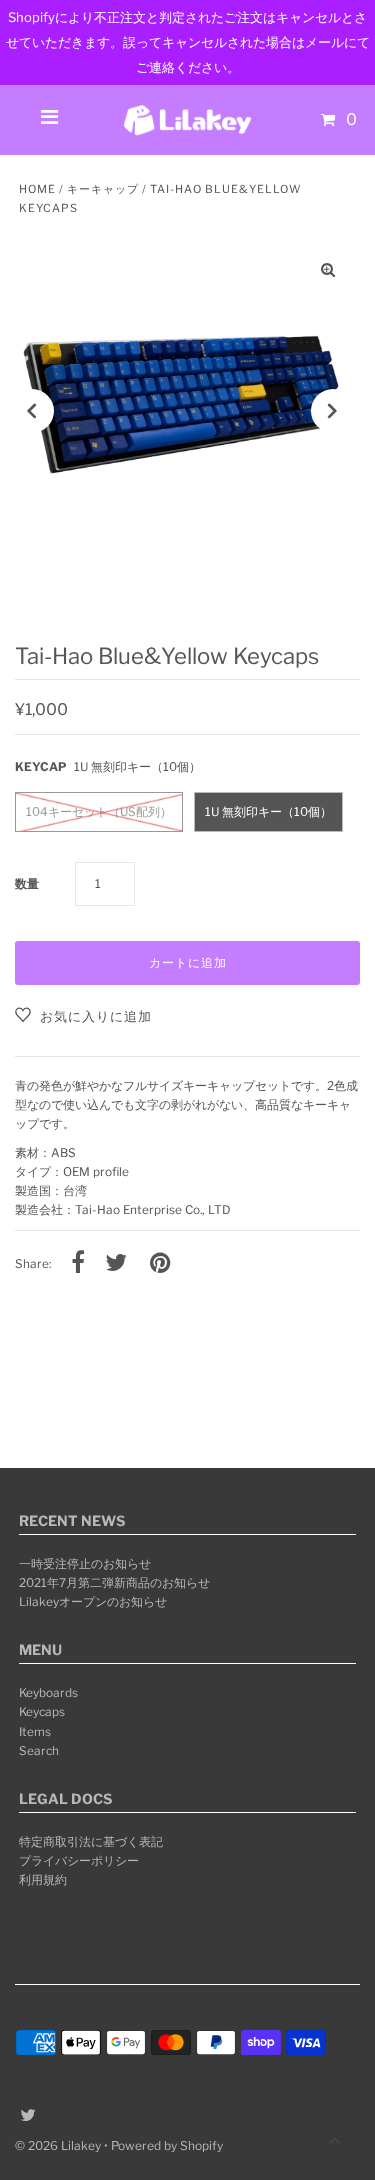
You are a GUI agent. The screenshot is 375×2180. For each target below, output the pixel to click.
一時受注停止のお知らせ (85, 1564)
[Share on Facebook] (78, 1264)
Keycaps (42, 1712)
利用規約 (43, 1880)
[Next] (333, 411)
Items (35, 1732)
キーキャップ (103, 189)
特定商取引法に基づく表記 (91, 1842)
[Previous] (32, 411)
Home (37, 189)
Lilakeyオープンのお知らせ (93, 1602)
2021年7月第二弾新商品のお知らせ (114, 1583)
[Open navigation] (50, 120)
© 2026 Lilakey (58, 2145)
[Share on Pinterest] (160, 1264)
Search (39, 1751)
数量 (27, 884)
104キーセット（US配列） (99, 812)
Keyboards (48, 1693)
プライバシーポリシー (79, 1861)
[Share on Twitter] (116, 1264)
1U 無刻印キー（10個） (268, 812)
